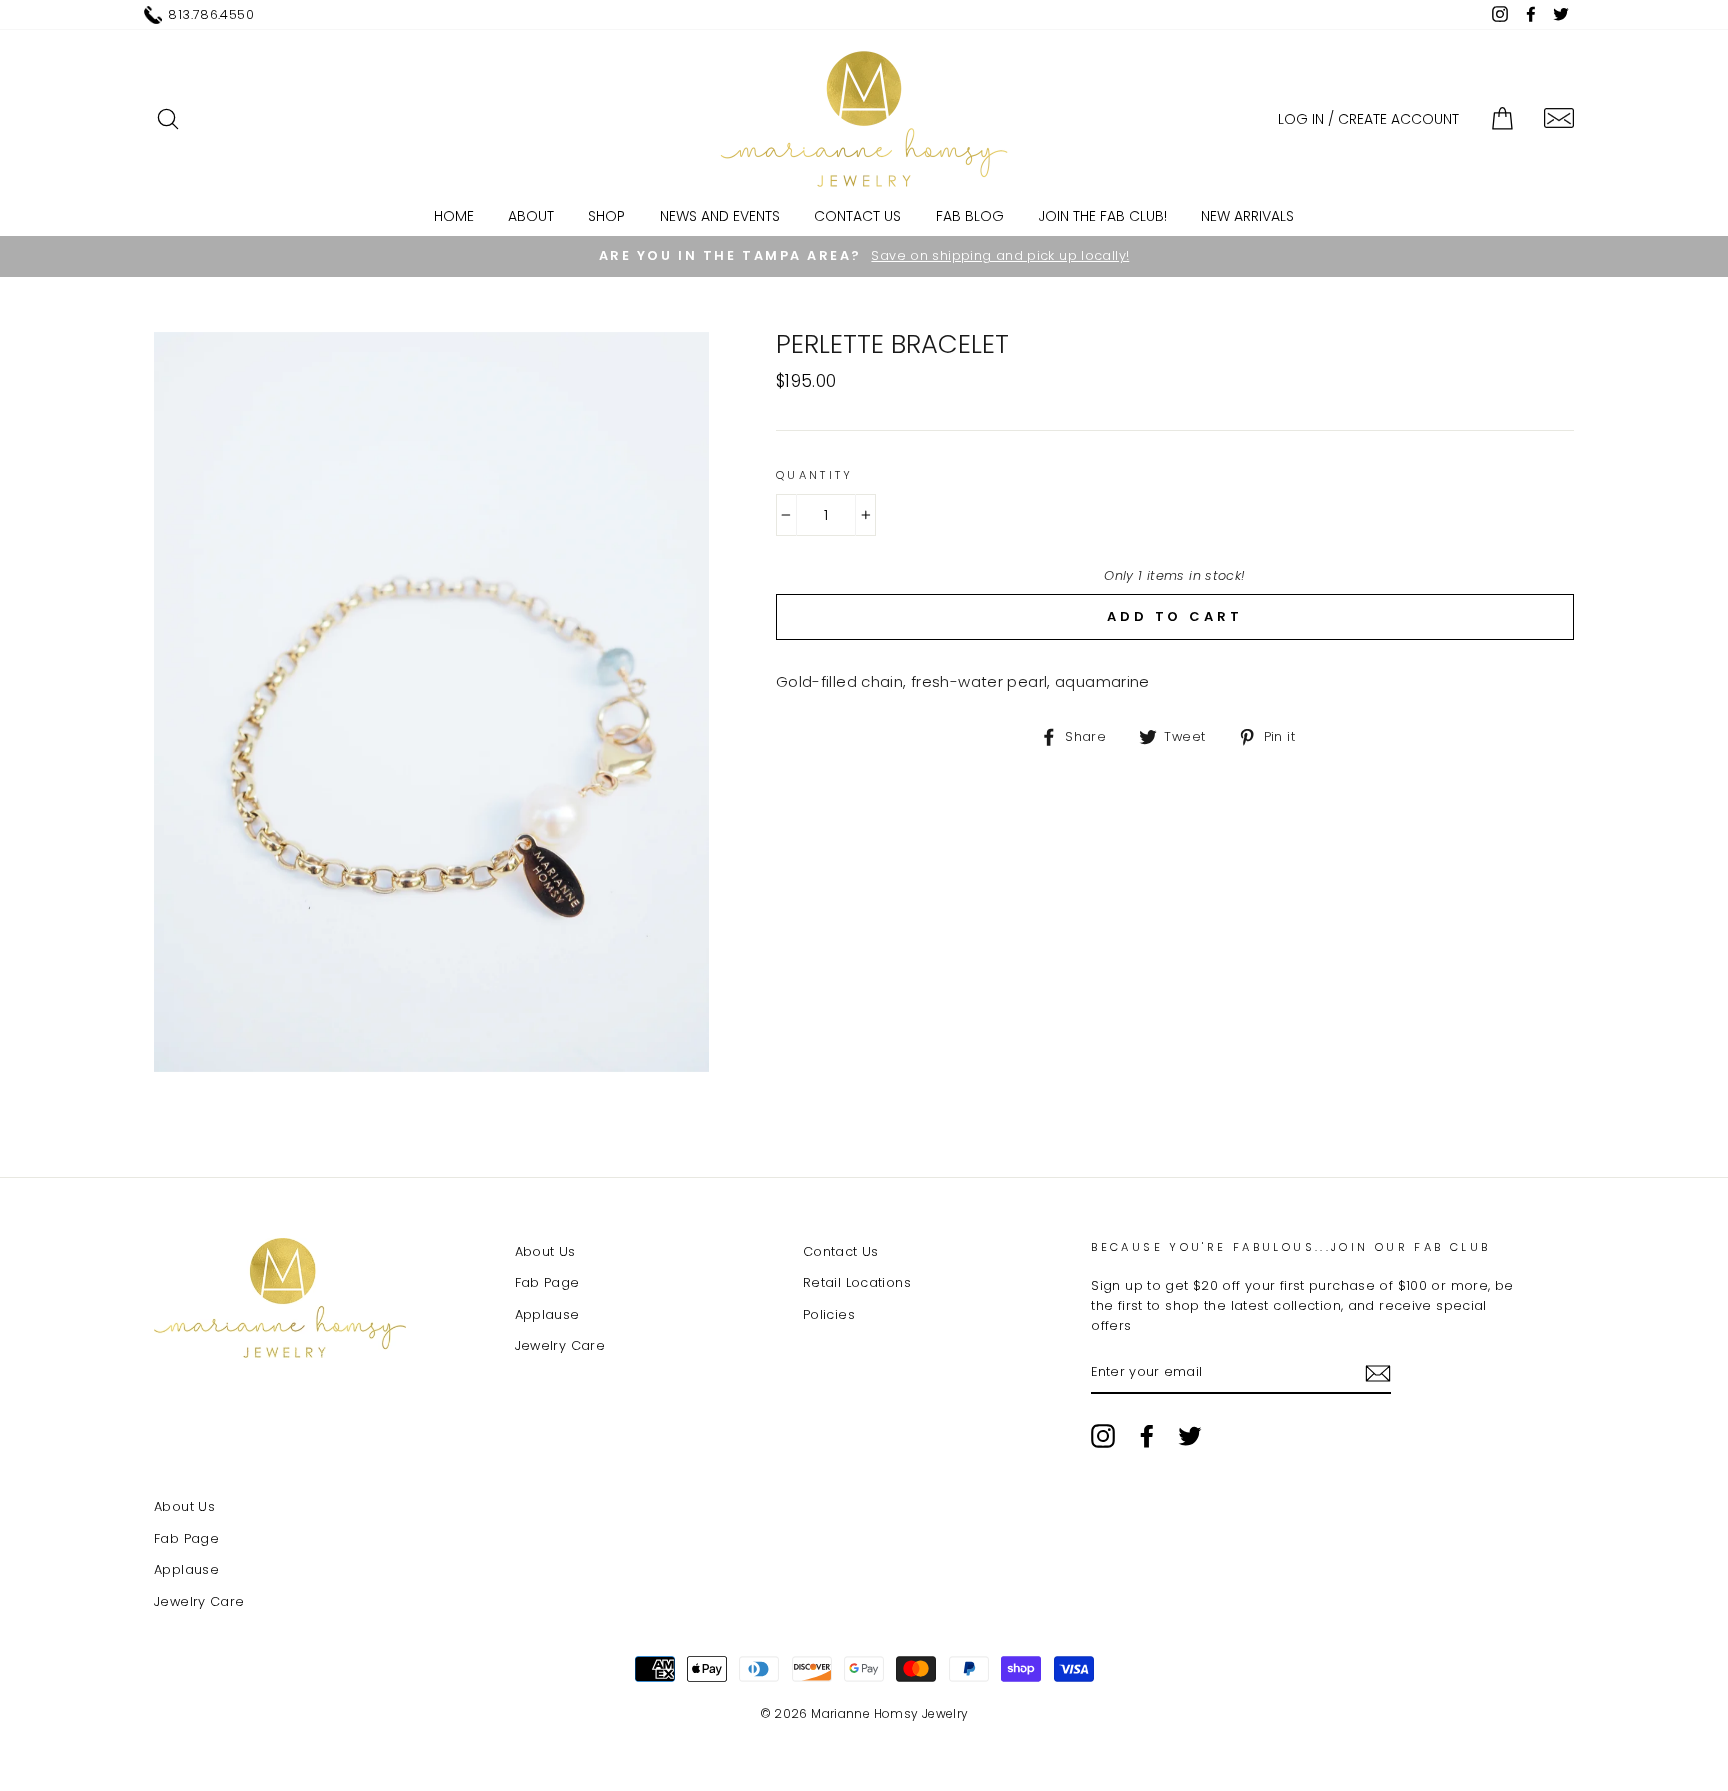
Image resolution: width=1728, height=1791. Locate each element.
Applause (547, 1314)
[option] (864, 256)
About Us (545, 1251)
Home (454, 216)
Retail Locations (857, 1282)
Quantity (815, 475)
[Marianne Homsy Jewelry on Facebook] (1147, 1436)
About (531, 216)
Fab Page (547, 1282)
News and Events (720, 216)
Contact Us (857, 216)
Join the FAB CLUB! (1102, 216)
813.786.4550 (211, 14)
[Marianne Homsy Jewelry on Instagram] (1103, 1436)
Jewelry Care (560, 1345)
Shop (606, 216)
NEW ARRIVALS (1247, 216)
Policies (829, 1314)
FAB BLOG (970, 216)
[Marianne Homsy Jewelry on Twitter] (1190, 1436)
